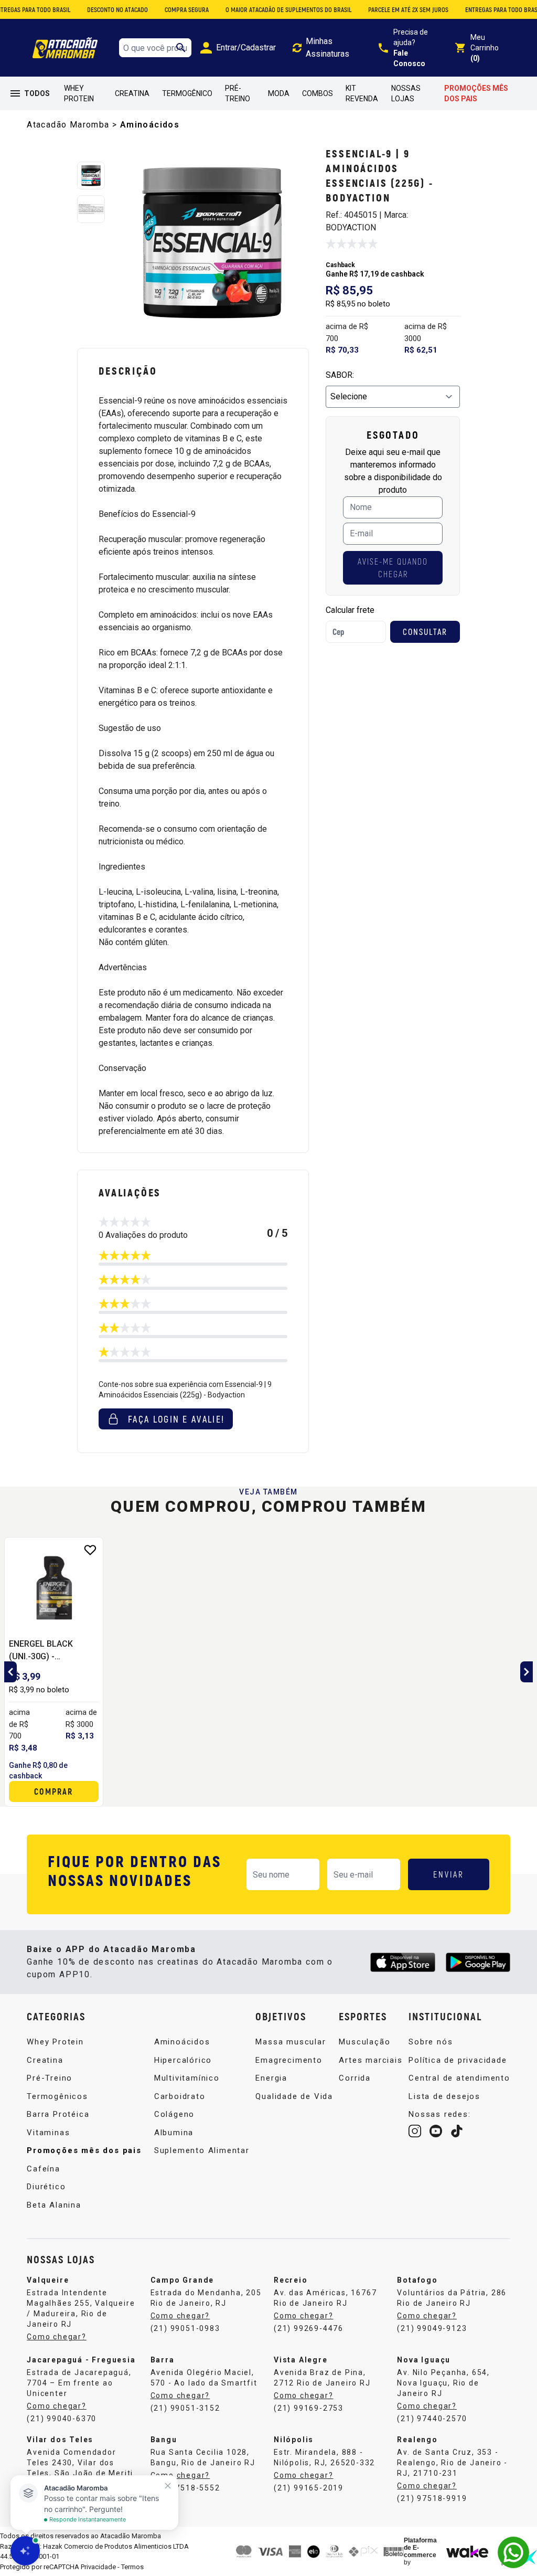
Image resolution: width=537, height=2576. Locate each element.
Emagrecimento (289, 2060)
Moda (279, 93)
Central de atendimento (459, 2078)
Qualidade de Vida (294, 2096)
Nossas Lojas (406, 93)
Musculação (364, 2042)
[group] (212, 243)
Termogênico (187, 93)
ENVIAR (449, 1874)
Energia (271, 2078)
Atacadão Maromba (68, 125)
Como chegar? (304, 2316)
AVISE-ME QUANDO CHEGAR (393, 568)
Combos (318, 93)
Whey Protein (79, 93)
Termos (132, 2567)
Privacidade (98, 2567)
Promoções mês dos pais (476, 93)
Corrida (355, 2078)
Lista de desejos (444, 2096)
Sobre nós (431, 2042)
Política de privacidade (458, 2060)
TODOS (37, 93)
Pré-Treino (238, 93)
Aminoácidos (150, 125)
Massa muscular (291, 2042)
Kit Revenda (362, 93)
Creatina (132, 93)
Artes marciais (370, 2060)
